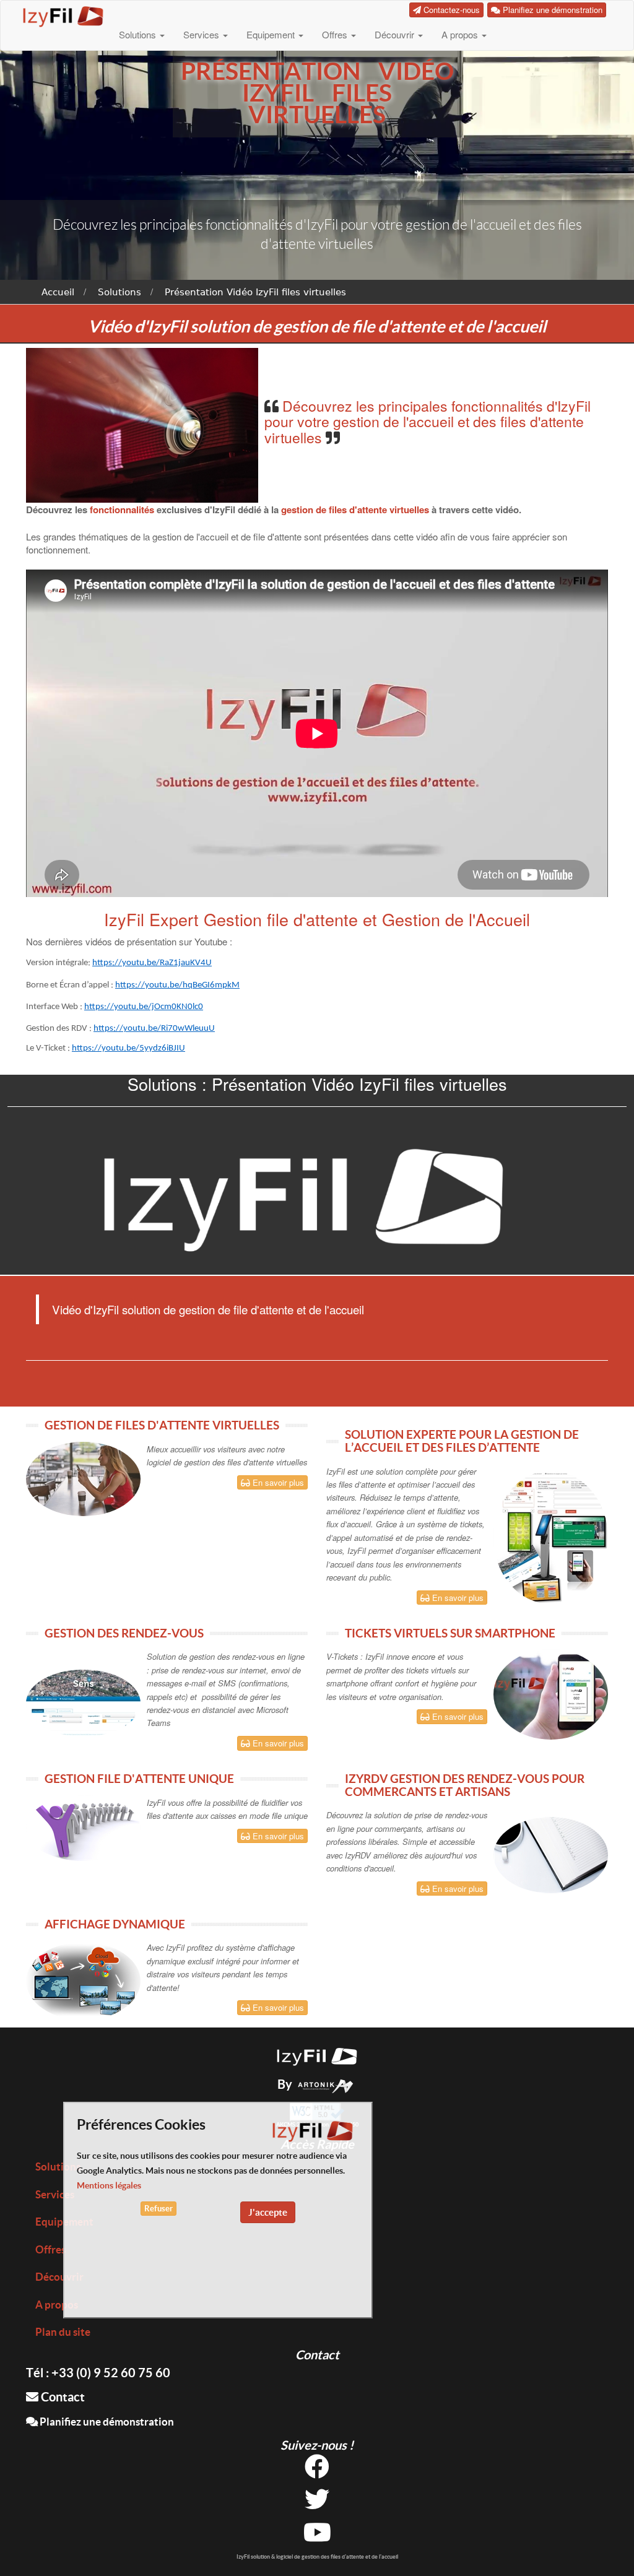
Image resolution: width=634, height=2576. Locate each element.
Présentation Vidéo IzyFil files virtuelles (255, 292)
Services (202, 34)
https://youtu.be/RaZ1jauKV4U (152, 963)
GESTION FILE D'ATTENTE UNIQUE (139, 1779)
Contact (62, 2397)
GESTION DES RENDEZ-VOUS (124, 1633)
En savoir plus (277, 1482)
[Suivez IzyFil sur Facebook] (317, 2471)
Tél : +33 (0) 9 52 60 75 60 (98, 2373)
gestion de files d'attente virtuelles (355, 510)
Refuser (158, 2209)
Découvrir (396, 34)
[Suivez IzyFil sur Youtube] (317, 2537)
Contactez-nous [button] (450, 10)
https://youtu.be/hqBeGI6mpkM (177, 985)
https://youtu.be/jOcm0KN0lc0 (144, 1007)
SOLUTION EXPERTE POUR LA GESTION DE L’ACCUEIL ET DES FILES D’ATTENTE (462, 1441)
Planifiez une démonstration (106, 2422)
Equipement (272, 34)
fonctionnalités (123, 510)
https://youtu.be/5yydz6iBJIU (128, 1048)
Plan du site (63, 2332)
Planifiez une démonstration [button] (551, 10)
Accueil (58, 292)
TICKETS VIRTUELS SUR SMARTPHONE (450, 1633)
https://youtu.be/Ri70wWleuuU (154, 1029)
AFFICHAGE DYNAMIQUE (115, 1924)
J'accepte (268, 2212)
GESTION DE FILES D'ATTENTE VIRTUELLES (162, 1425)
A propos (461, 34)
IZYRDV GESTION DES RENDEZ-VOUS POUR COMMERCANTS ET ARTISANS (465, 1785)
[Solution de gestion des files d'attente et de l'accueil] (317, 2055)
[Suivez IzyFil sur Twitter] (317, 2504)
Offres (336, 34)
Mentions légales (109, 2185)
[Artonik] (326, 2084)
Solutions (139, 34)
